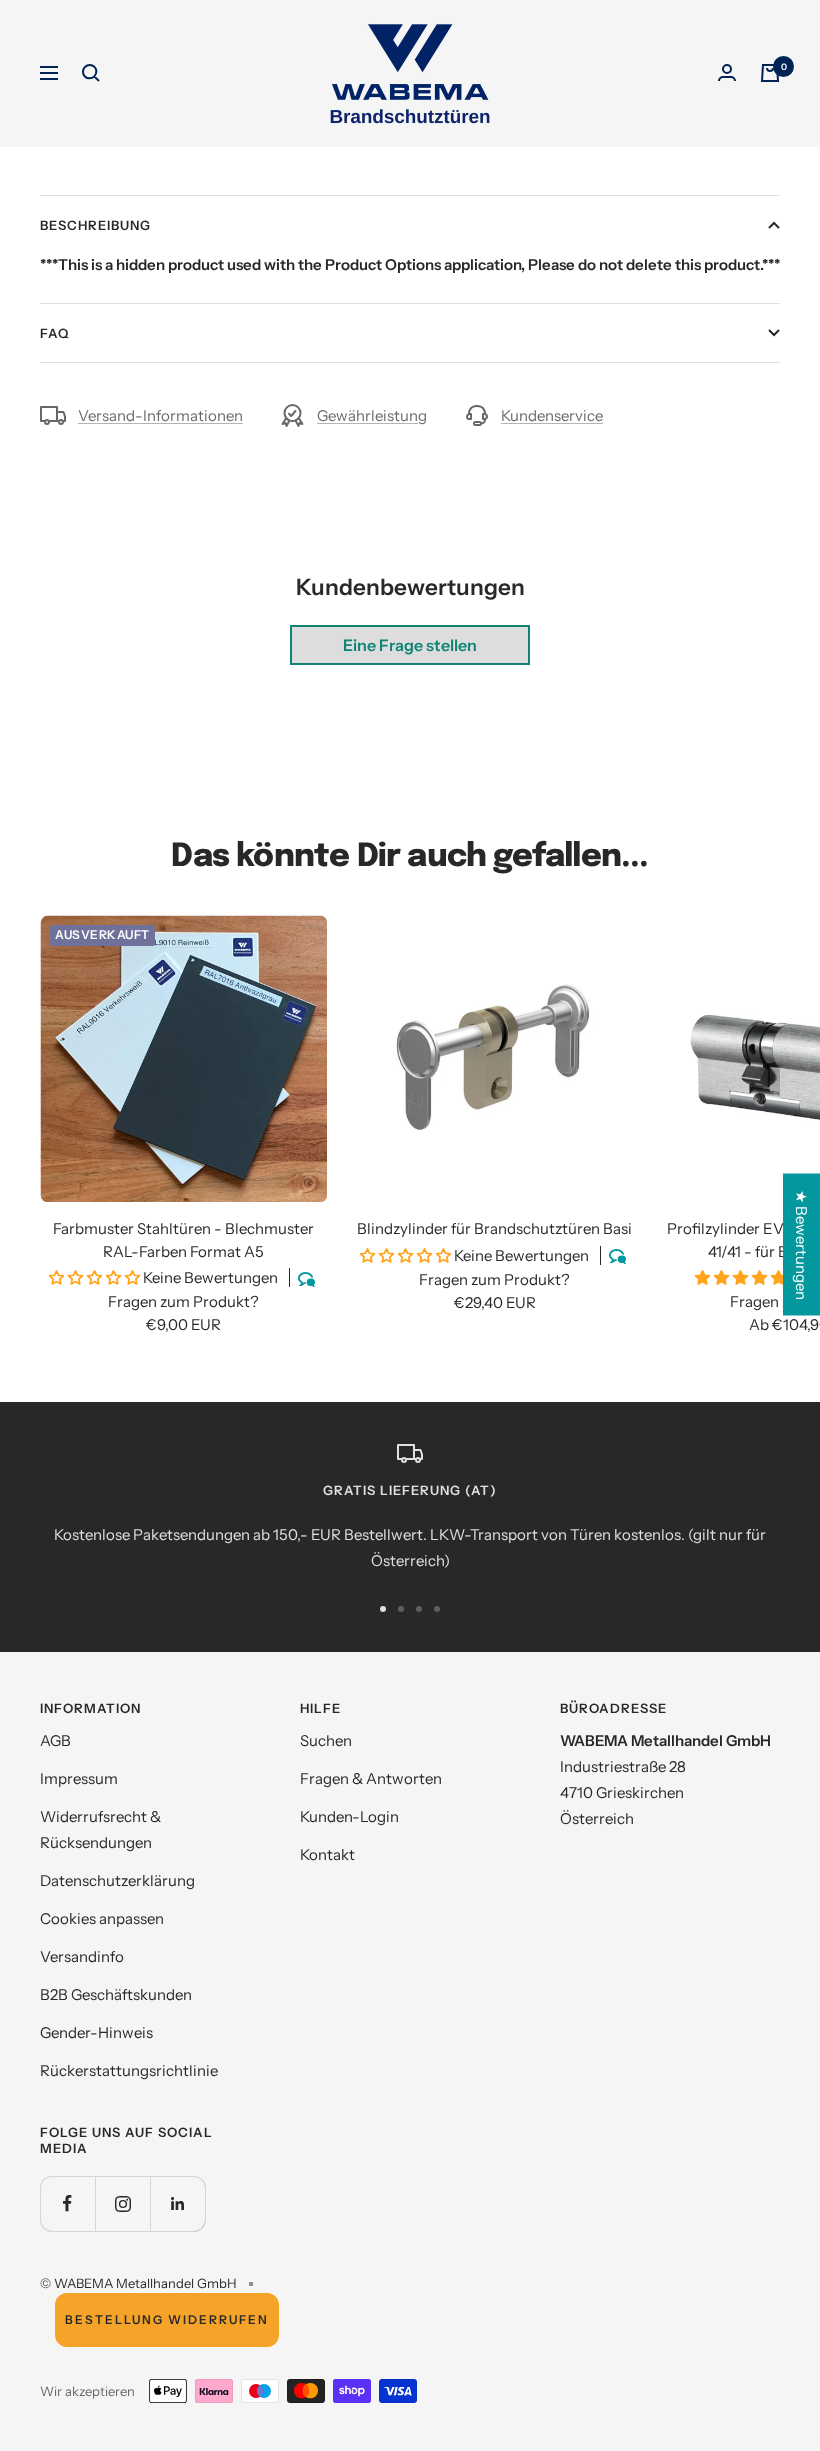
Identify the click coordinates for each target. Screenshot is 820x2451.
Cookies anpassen (102, 1918)
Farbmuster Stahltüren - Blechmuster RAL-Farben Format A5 (183, 1240)
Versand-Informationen (160, 415)
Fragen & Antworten (371, 1778)
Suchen (326, 1740)
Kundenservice (552, 415)
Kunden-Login (349, 1816)
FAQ (54, 333)
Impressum (79, 1778)
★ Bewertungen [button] (801, 1244)
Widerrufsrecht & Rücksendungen (100, 1829)
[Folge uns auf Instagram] (122, 2203)
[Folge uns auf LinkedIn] (177, 2203)
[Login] (727, 73)
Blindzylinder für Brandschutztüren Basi (494, 1228)
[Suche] (91, 73)
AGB (55, 1740)
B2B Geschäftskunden (116, 1994)
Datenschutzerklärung (117, 1880)
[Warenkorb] (770, 73)
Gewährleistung (372, 415)
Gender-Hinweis (96, 2032)
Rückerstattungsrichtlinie (129, 2070)
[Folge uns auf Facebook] (67, 2203)
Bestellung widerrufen (167, 2319)
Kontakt (327, 1854)
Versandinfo (82, 1956)
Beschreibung (95, 225)
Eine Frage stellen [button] (410, 645)
